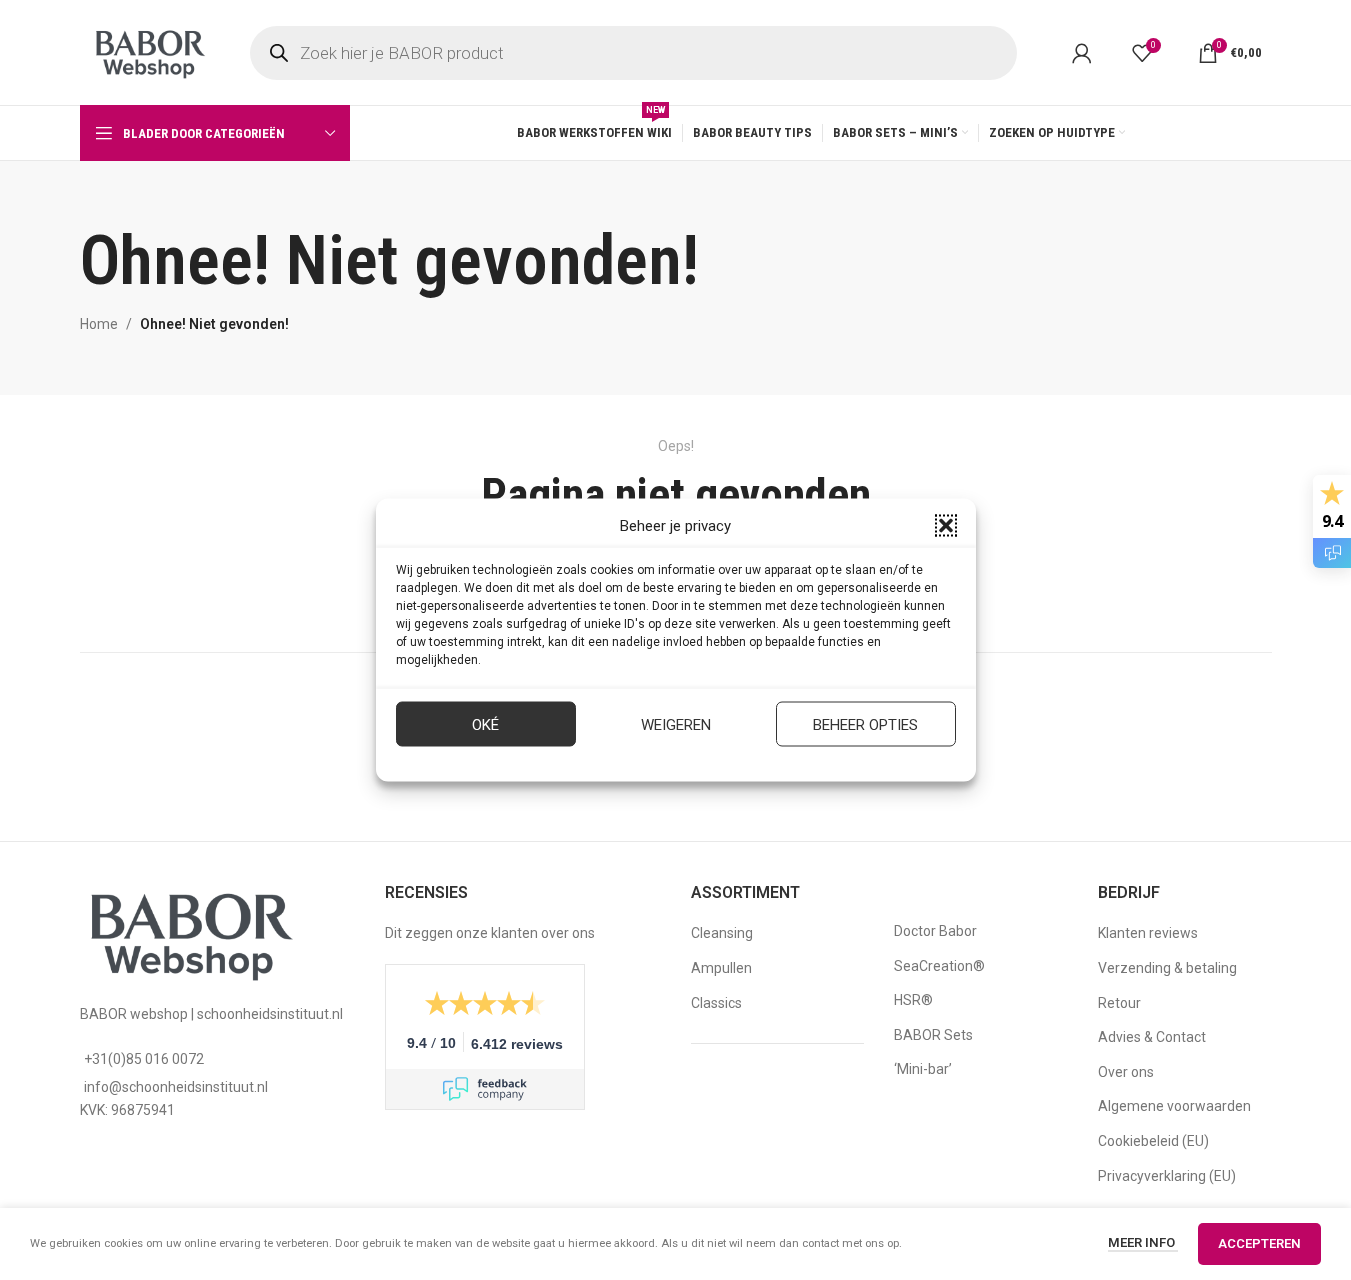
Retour (1119, 1003)
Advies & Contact (1152, 1037)
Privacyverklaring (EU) (1167, 1176)
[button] (946, 526)
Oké (485, 724)
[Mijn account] (1082, 53)
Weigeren (676, 724)
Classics (716, 1003)
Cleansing (722, 933)
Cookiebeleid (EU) (1153, 1141)
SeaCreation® (939, 966)
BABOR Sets (933, 1035)
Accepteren (1259, 1243)
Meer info (1143, 1242)
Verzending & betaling (1167, 968)
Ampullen (721, 968)
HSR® (913, 1000)
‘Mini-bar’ (923, 1069)
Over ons (1126, 1072)
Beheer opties (865, 724)
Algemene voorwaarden (1174, 1106)
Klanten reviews (1148, 933)
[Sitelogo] (150, 51)
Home (99, 324)
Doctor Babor (935, 931)
